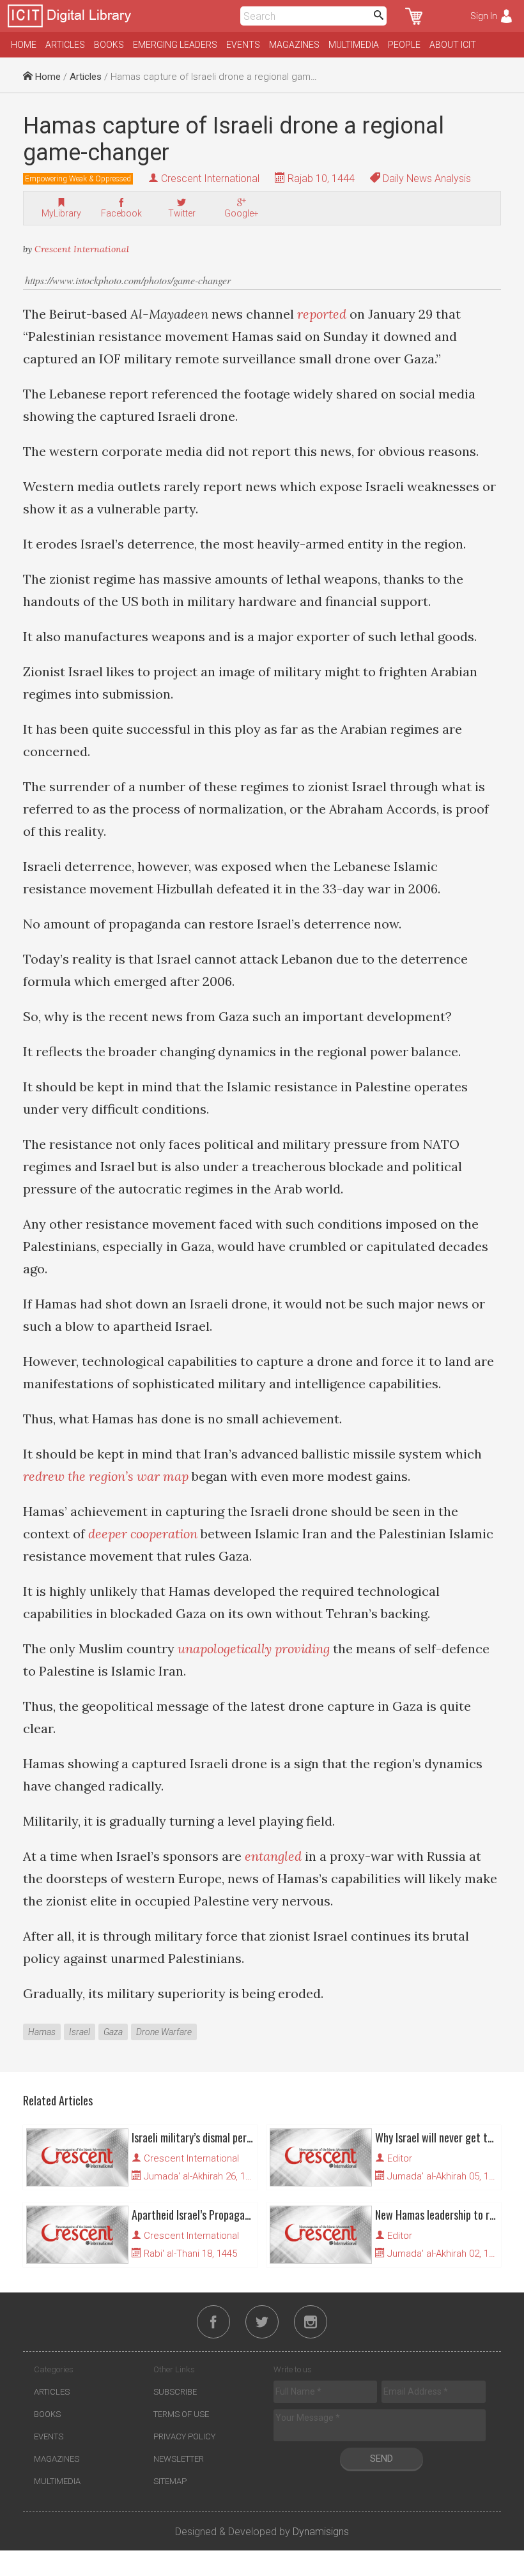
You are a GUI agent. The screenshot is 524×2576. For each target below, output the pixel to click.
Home (24, 45)
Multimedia (354, 45)
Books (109, 45)
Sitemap (170, 2481)
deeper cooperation (143, 1534)
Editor (400, 2158)
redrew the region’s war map (106, 1476)
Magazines (294, 45)
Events (243, 45)
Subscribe (175, 2392)
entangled (273, 1856)
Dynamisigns (321, 2532)
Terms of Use (181, 2414)
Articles (65, 45)
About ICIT (453, 45)
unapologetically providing (254, 1648)
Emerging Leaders (175, 45)
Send (381, 2459)
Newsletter (179, 2459)
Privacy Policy (184, 2436)
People (404, 45)
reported (322, 314)
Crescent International (210, 178)
